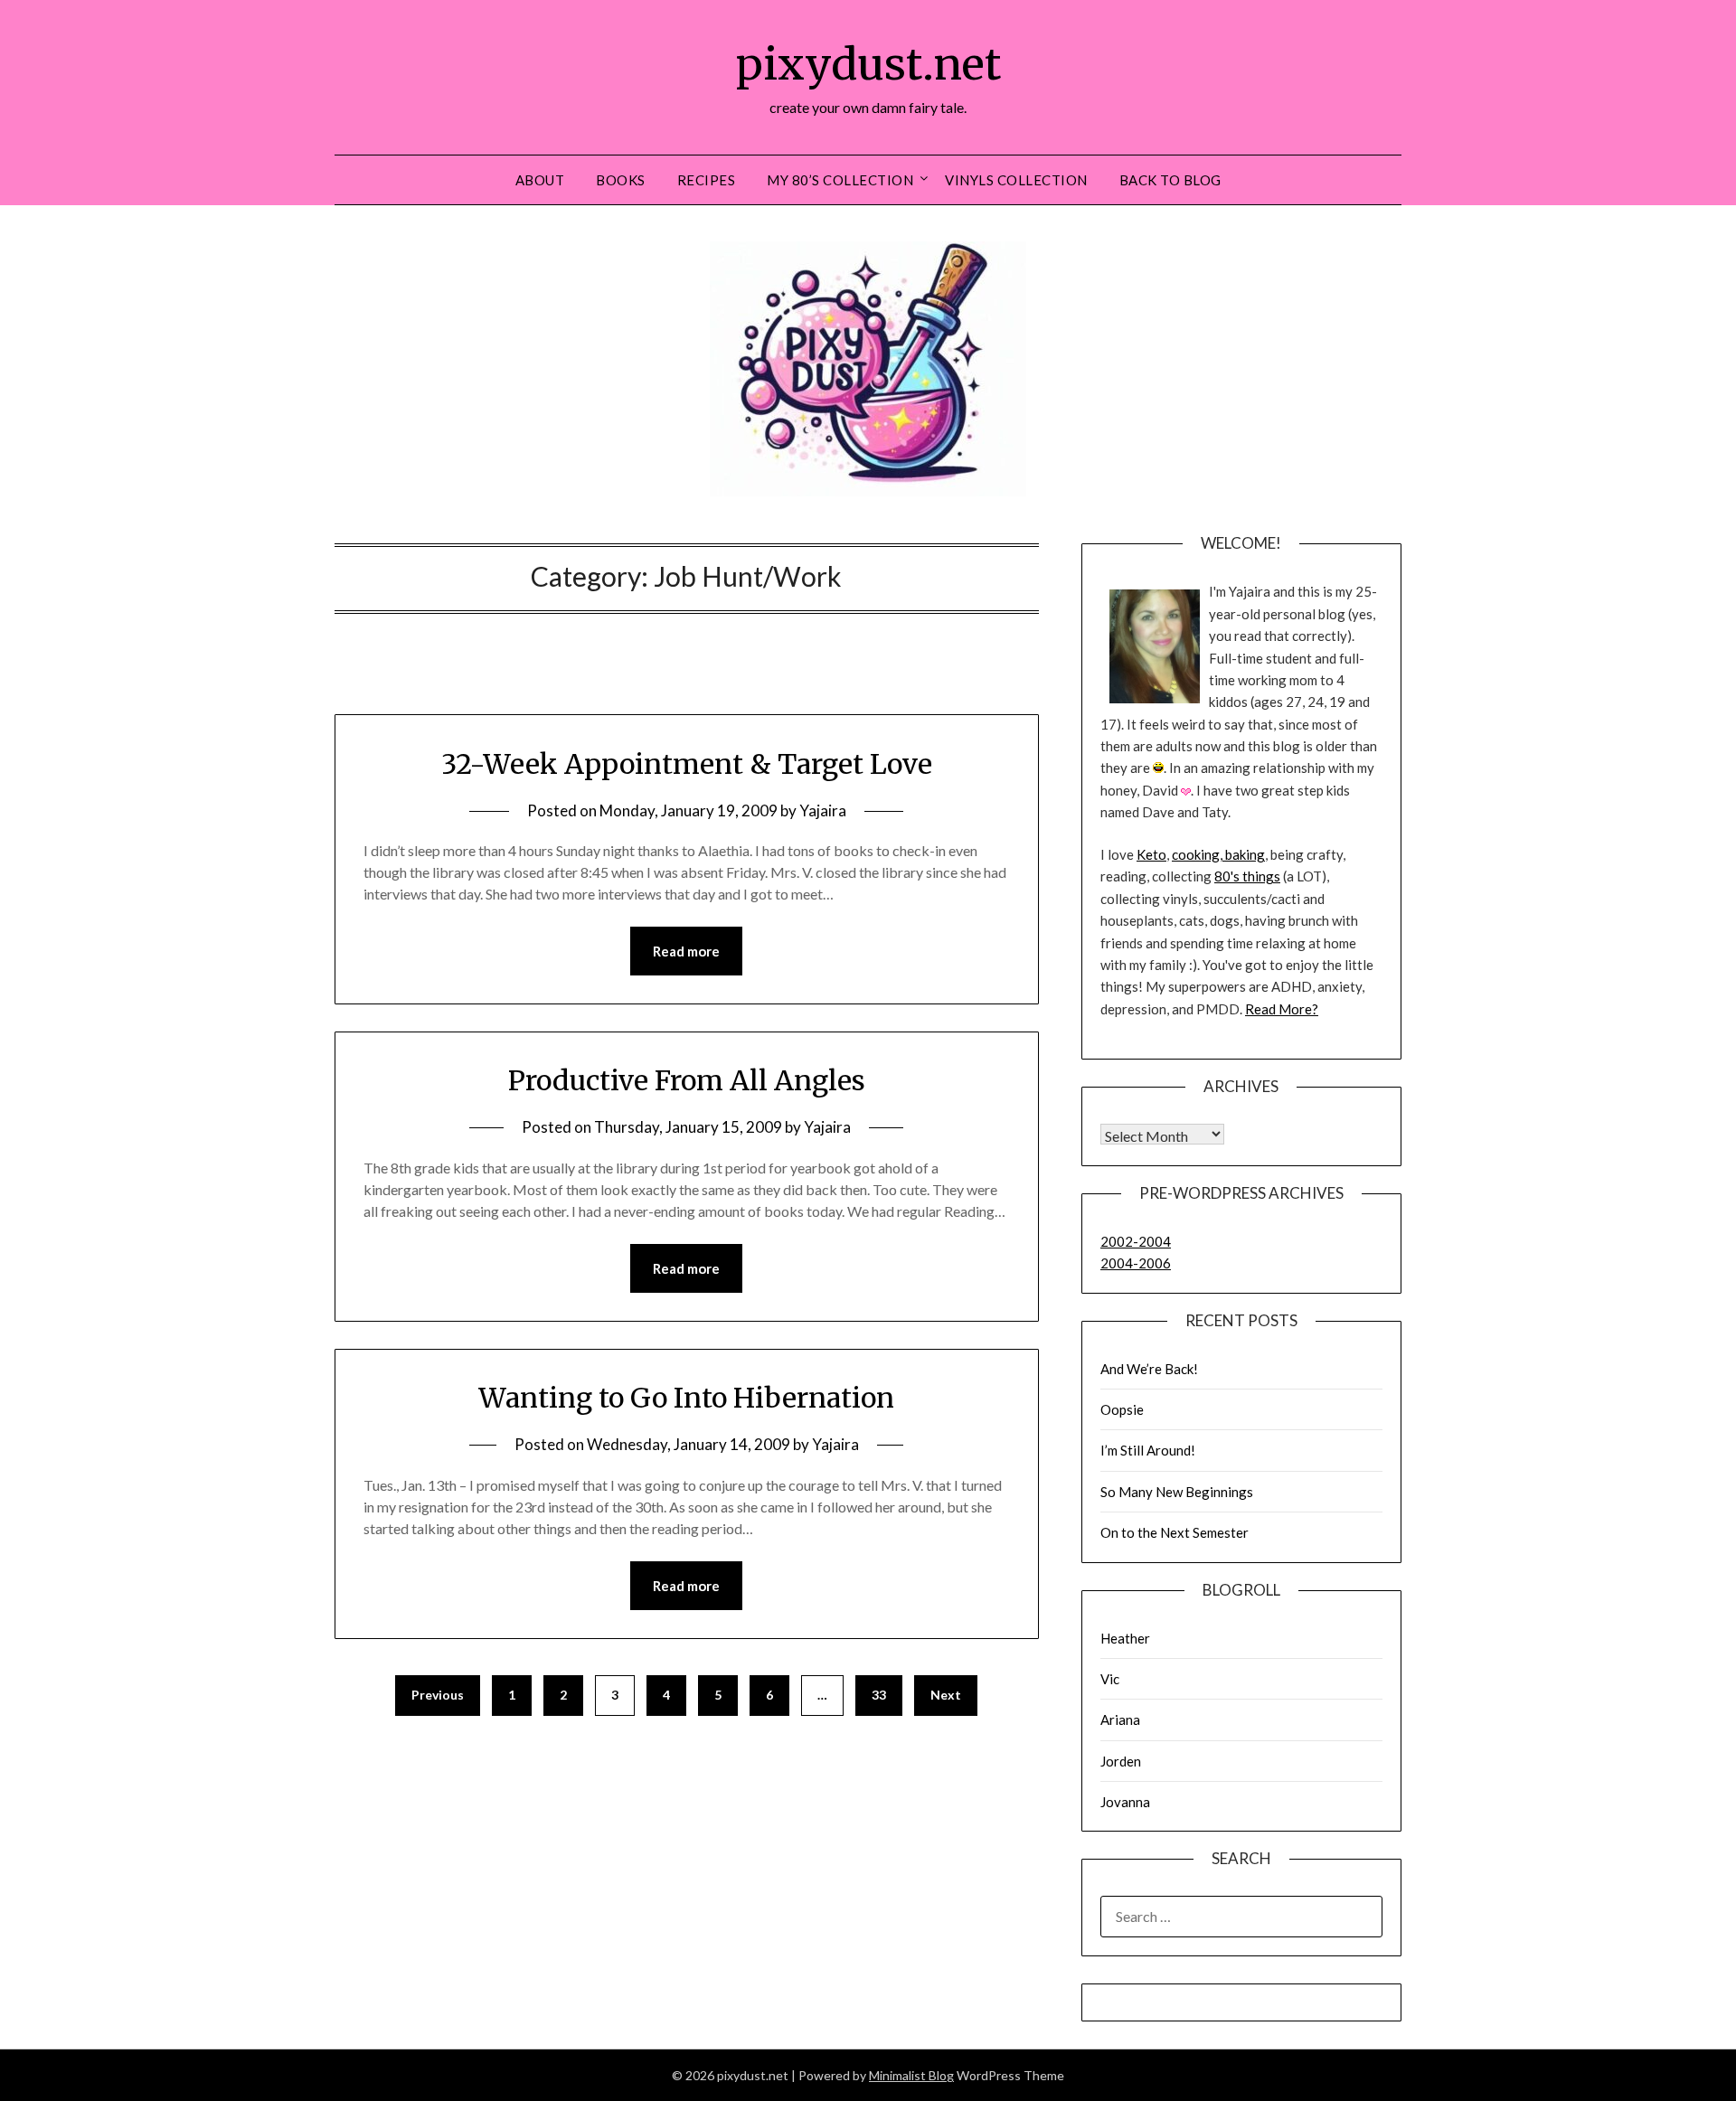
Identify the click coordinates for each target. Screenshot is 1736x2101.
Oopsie (1122, 1409)
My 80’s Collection (840, 180)
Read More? (1282, 1009)
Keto (1151, 854)
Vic (1110, 1679)
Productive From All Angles (687, 1080)
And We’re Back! (1149, 1369)
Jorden (1121, 1761)
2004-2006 (1136, 1263)
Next (946, 1695)
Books (621, 180)
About (540, 180)
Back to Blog (1170, 180)
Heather (1125, 1638)
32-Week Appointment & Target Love (687, 764)
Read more (686, 951)
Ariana (1120, 1719)
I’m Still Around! (1148, 1450)
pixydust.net (868, 64)
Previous (438, 1695)
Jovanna (1125, 1802)
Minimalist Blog (911, 2075)
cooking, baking (1218, 854)
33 (879, 1695)
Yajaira (823, 810)
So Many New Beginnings (1177, 1492)
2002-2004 (1136, 1241)
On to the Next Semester (1175, 1532)
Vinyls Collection (1016, 180)
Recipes (707, 180)
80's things (1247, 876)
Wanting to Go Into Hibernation (686, 1398)
